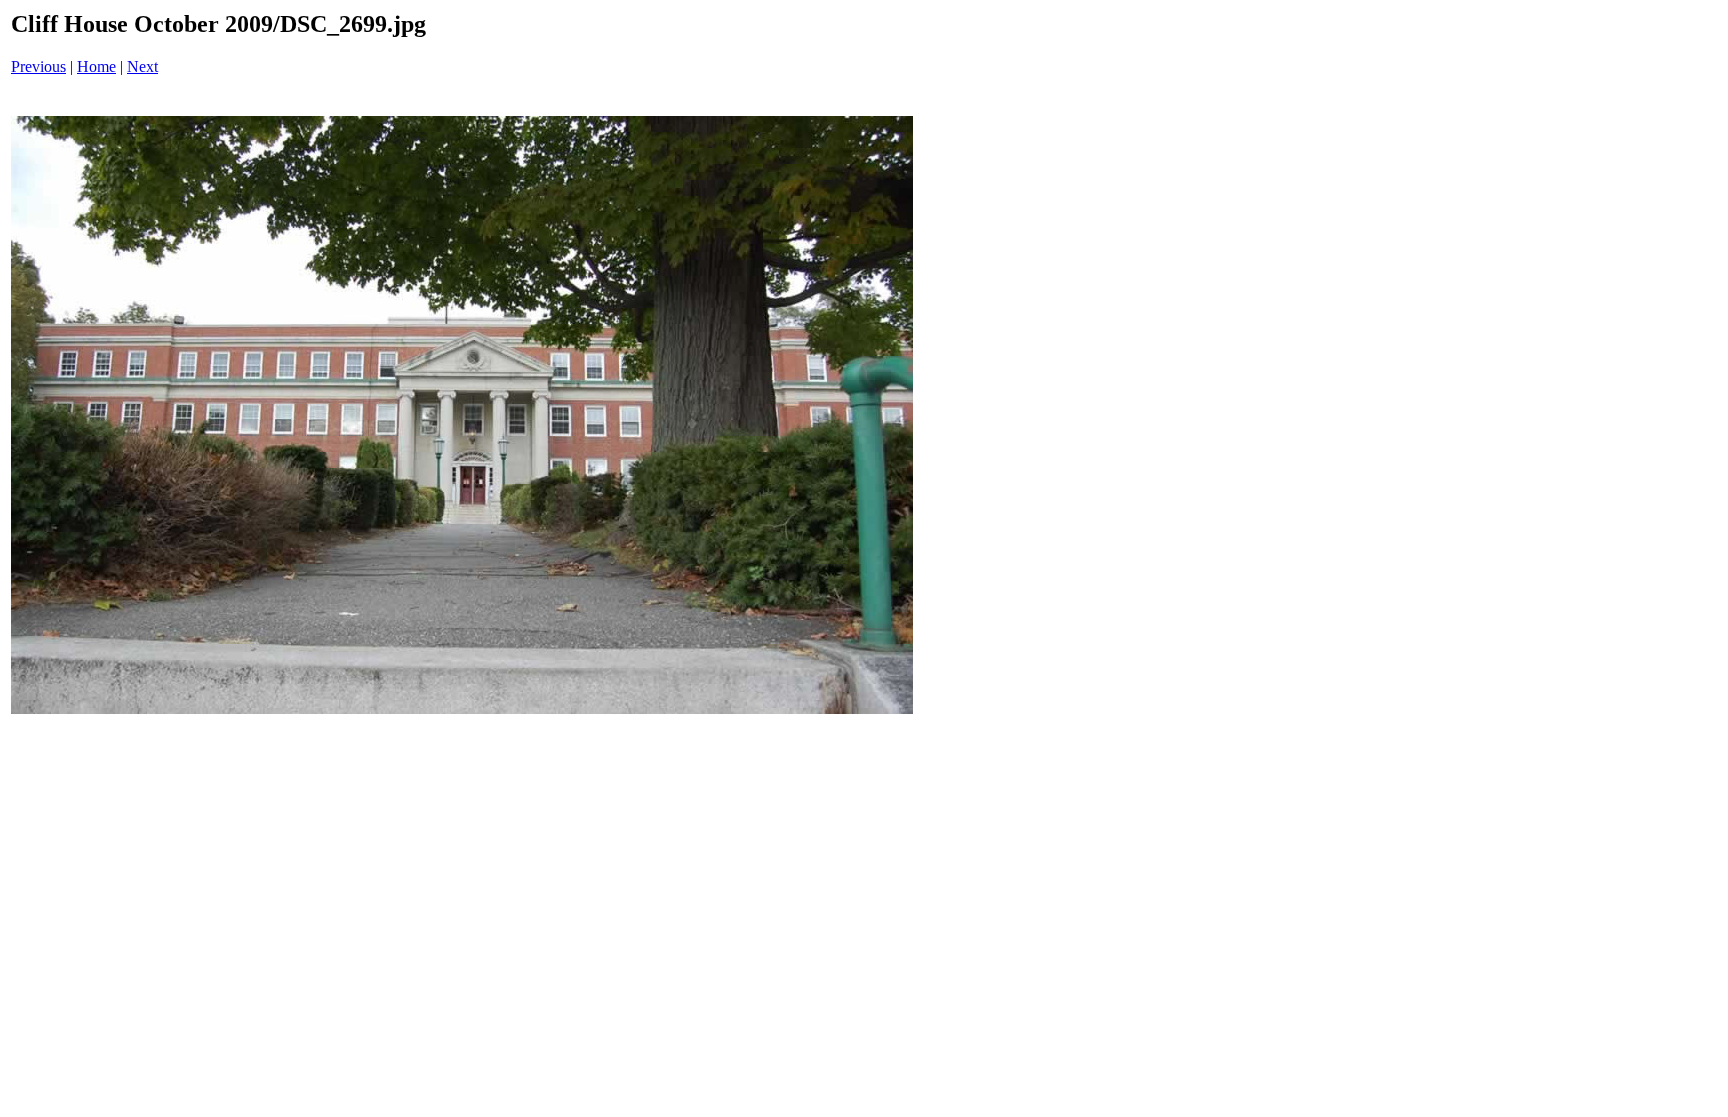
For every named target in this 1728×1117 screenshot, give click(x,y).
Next (142, 66)
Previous (38, 66)
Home (96, 66)
